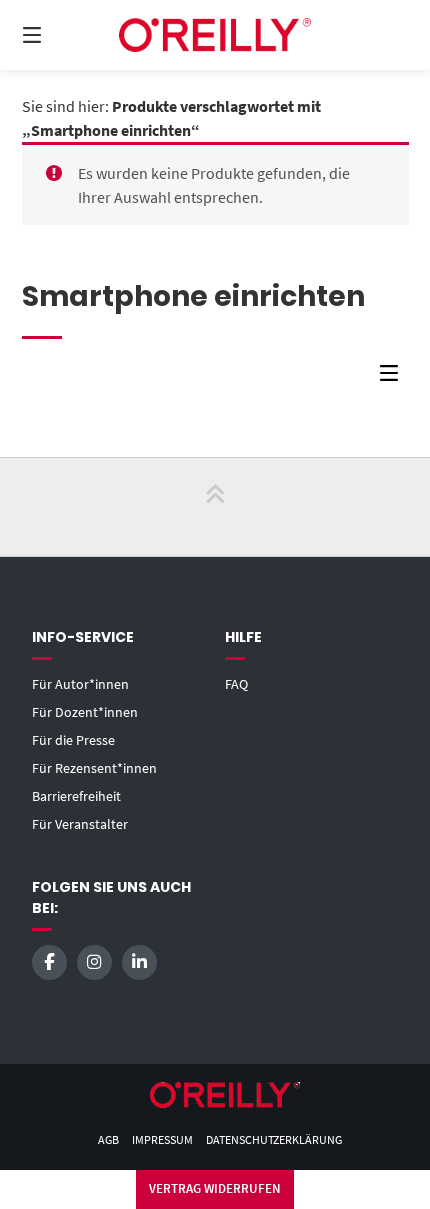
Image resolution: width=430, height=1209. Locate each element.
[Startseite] (215, 34)
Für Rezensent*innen (94, 768)
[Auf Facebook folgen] (49, 962)
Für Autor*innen (80, 684)
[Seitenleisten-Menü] (394, 377)
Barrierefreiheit (76, 796)
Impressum (162, 1139)
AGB (108, 1139)
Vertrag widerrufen (215, 1188)
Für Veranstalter (80, 824)
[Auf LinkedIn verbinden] (139, 962)
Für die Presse (73, 740)
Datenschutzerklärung (274, 1139)
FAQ (236, 684)
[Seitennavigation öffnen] (60, 35)
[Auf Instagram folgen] (94, 962)
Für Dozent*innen (85, 712)
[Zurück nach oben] (215, 507)
